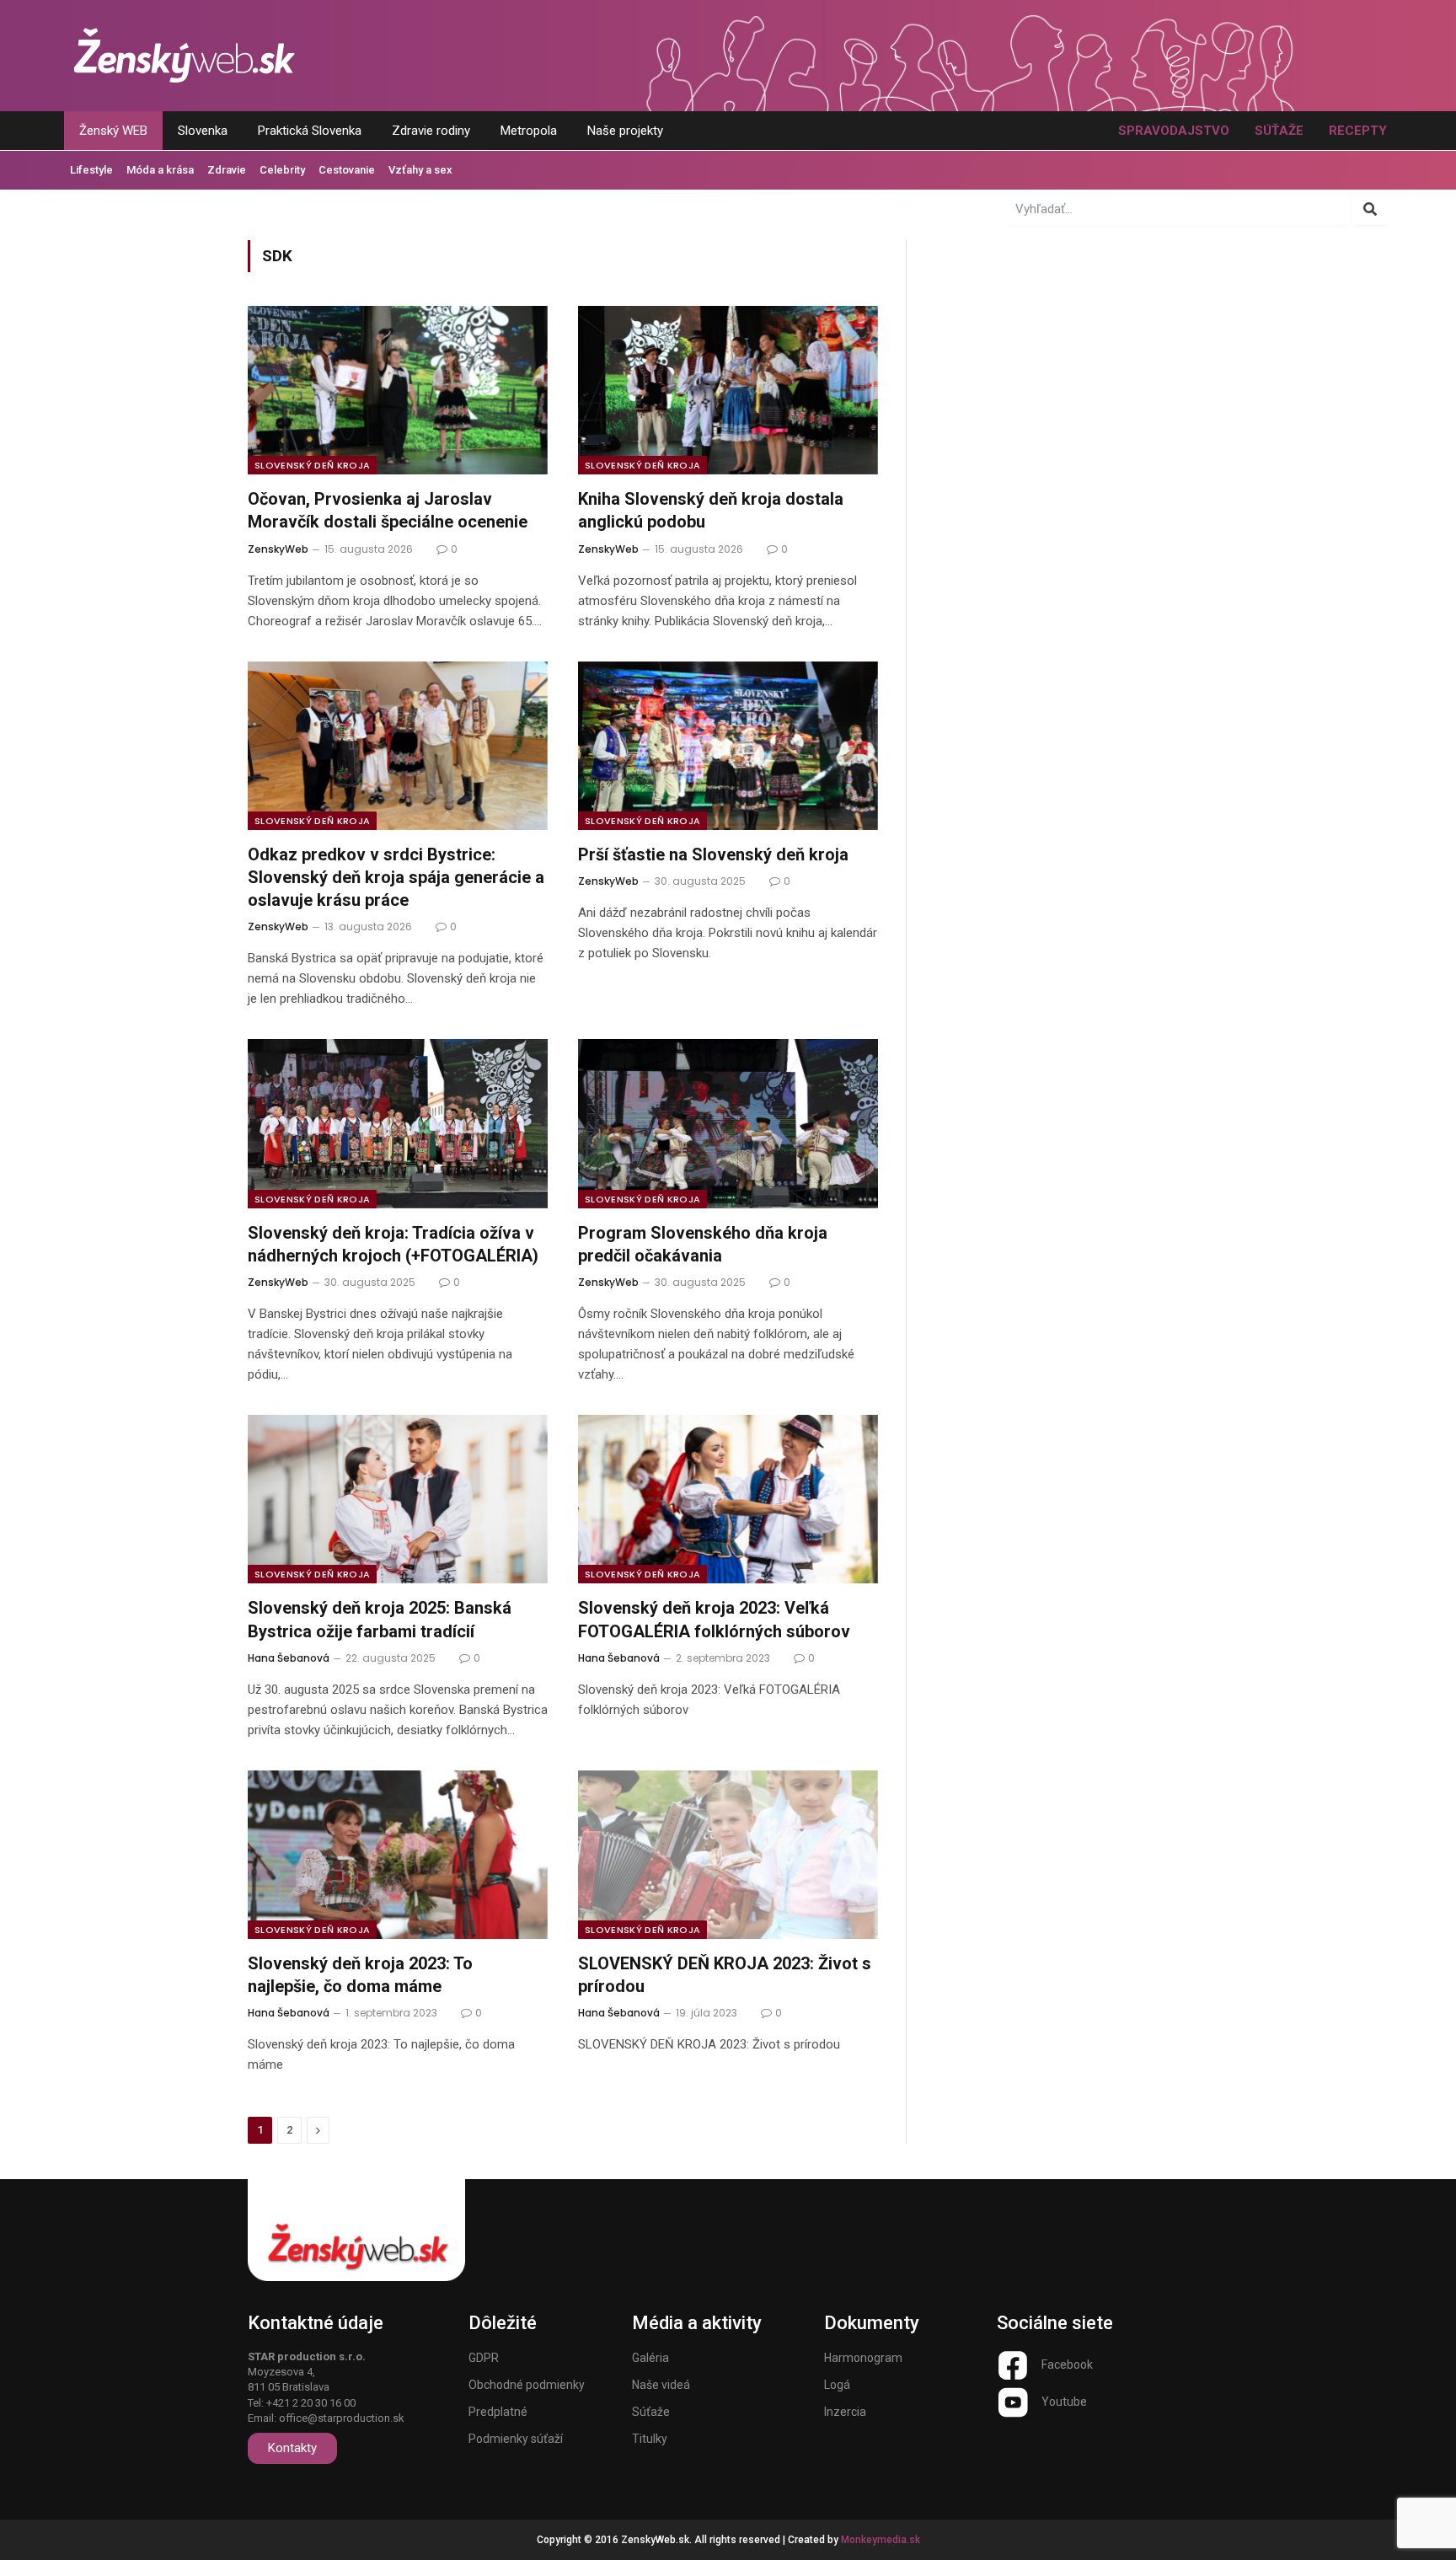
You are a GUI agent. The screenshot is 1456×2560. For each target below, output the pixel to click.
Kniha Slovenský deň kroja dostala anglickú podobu (711, 510)
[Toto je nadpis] (1013, 2365)
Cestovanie (347, 170)
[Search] (1370, 209)
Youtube (1064, 2402)
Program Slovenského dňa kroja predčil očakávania (703, 1244)
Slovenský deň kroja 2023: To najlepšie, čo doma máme (360, 1975)
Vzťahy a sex (420, 170)
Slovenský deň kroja (312, 465)
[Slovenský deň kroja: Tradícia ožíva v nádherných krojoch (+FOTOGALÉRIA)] (398, 1123)
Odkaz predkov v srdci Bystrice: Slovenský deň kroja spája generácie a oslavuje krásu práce (396, 877)
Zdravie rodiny (431, 131)
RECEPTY (1358, 131)
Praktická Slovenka (310, 131)
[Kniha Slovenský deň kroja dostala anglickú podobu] (728, 390)
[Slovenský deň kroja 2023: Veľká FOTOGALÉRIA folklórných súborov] (728, 1499)
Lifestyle (91, 170)
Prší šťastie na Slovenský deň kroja (713, 854)
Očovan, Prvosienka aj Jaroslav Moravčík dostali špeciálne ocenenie (388, 510)
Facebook (1067, 2365)
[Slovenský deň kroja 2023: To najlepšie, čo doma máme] (398, 1855)
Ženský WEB (113, 131)
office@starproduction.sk (342, 2418)
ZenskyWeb (278, 549)
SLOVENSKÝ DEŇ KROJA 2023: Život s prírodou (725, 1975)
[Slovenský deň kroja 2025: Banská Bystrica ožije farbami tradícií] (398, 1499)
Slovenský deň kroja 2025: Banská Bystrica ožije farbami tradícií (380, 1619)
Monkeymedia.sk (881, 2540)
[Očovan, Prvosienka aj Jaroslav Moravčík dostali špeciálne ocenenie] (398, 390)
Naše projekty (625, 131)
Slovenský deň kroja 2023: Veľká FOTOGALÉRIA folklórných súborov (714, 1619)
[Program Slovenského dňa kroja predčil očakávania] (728, 1123)
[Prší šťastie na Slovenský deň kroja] (728, 746)
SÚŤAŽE (1279, 131)
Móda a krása (160, 170)
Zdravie (227, 170)
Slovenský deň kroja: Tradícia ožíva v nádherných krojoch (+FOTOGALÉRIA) (393, 1244)
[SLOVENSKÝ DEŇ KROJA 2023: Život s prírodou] (728, 1855)
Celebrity (282, 170)
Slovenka (203, 131)
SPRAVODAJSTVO (1174, 131)
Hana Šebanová (289, 1658)
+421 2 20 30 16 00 (311, 2403)
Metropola (529, 131)
